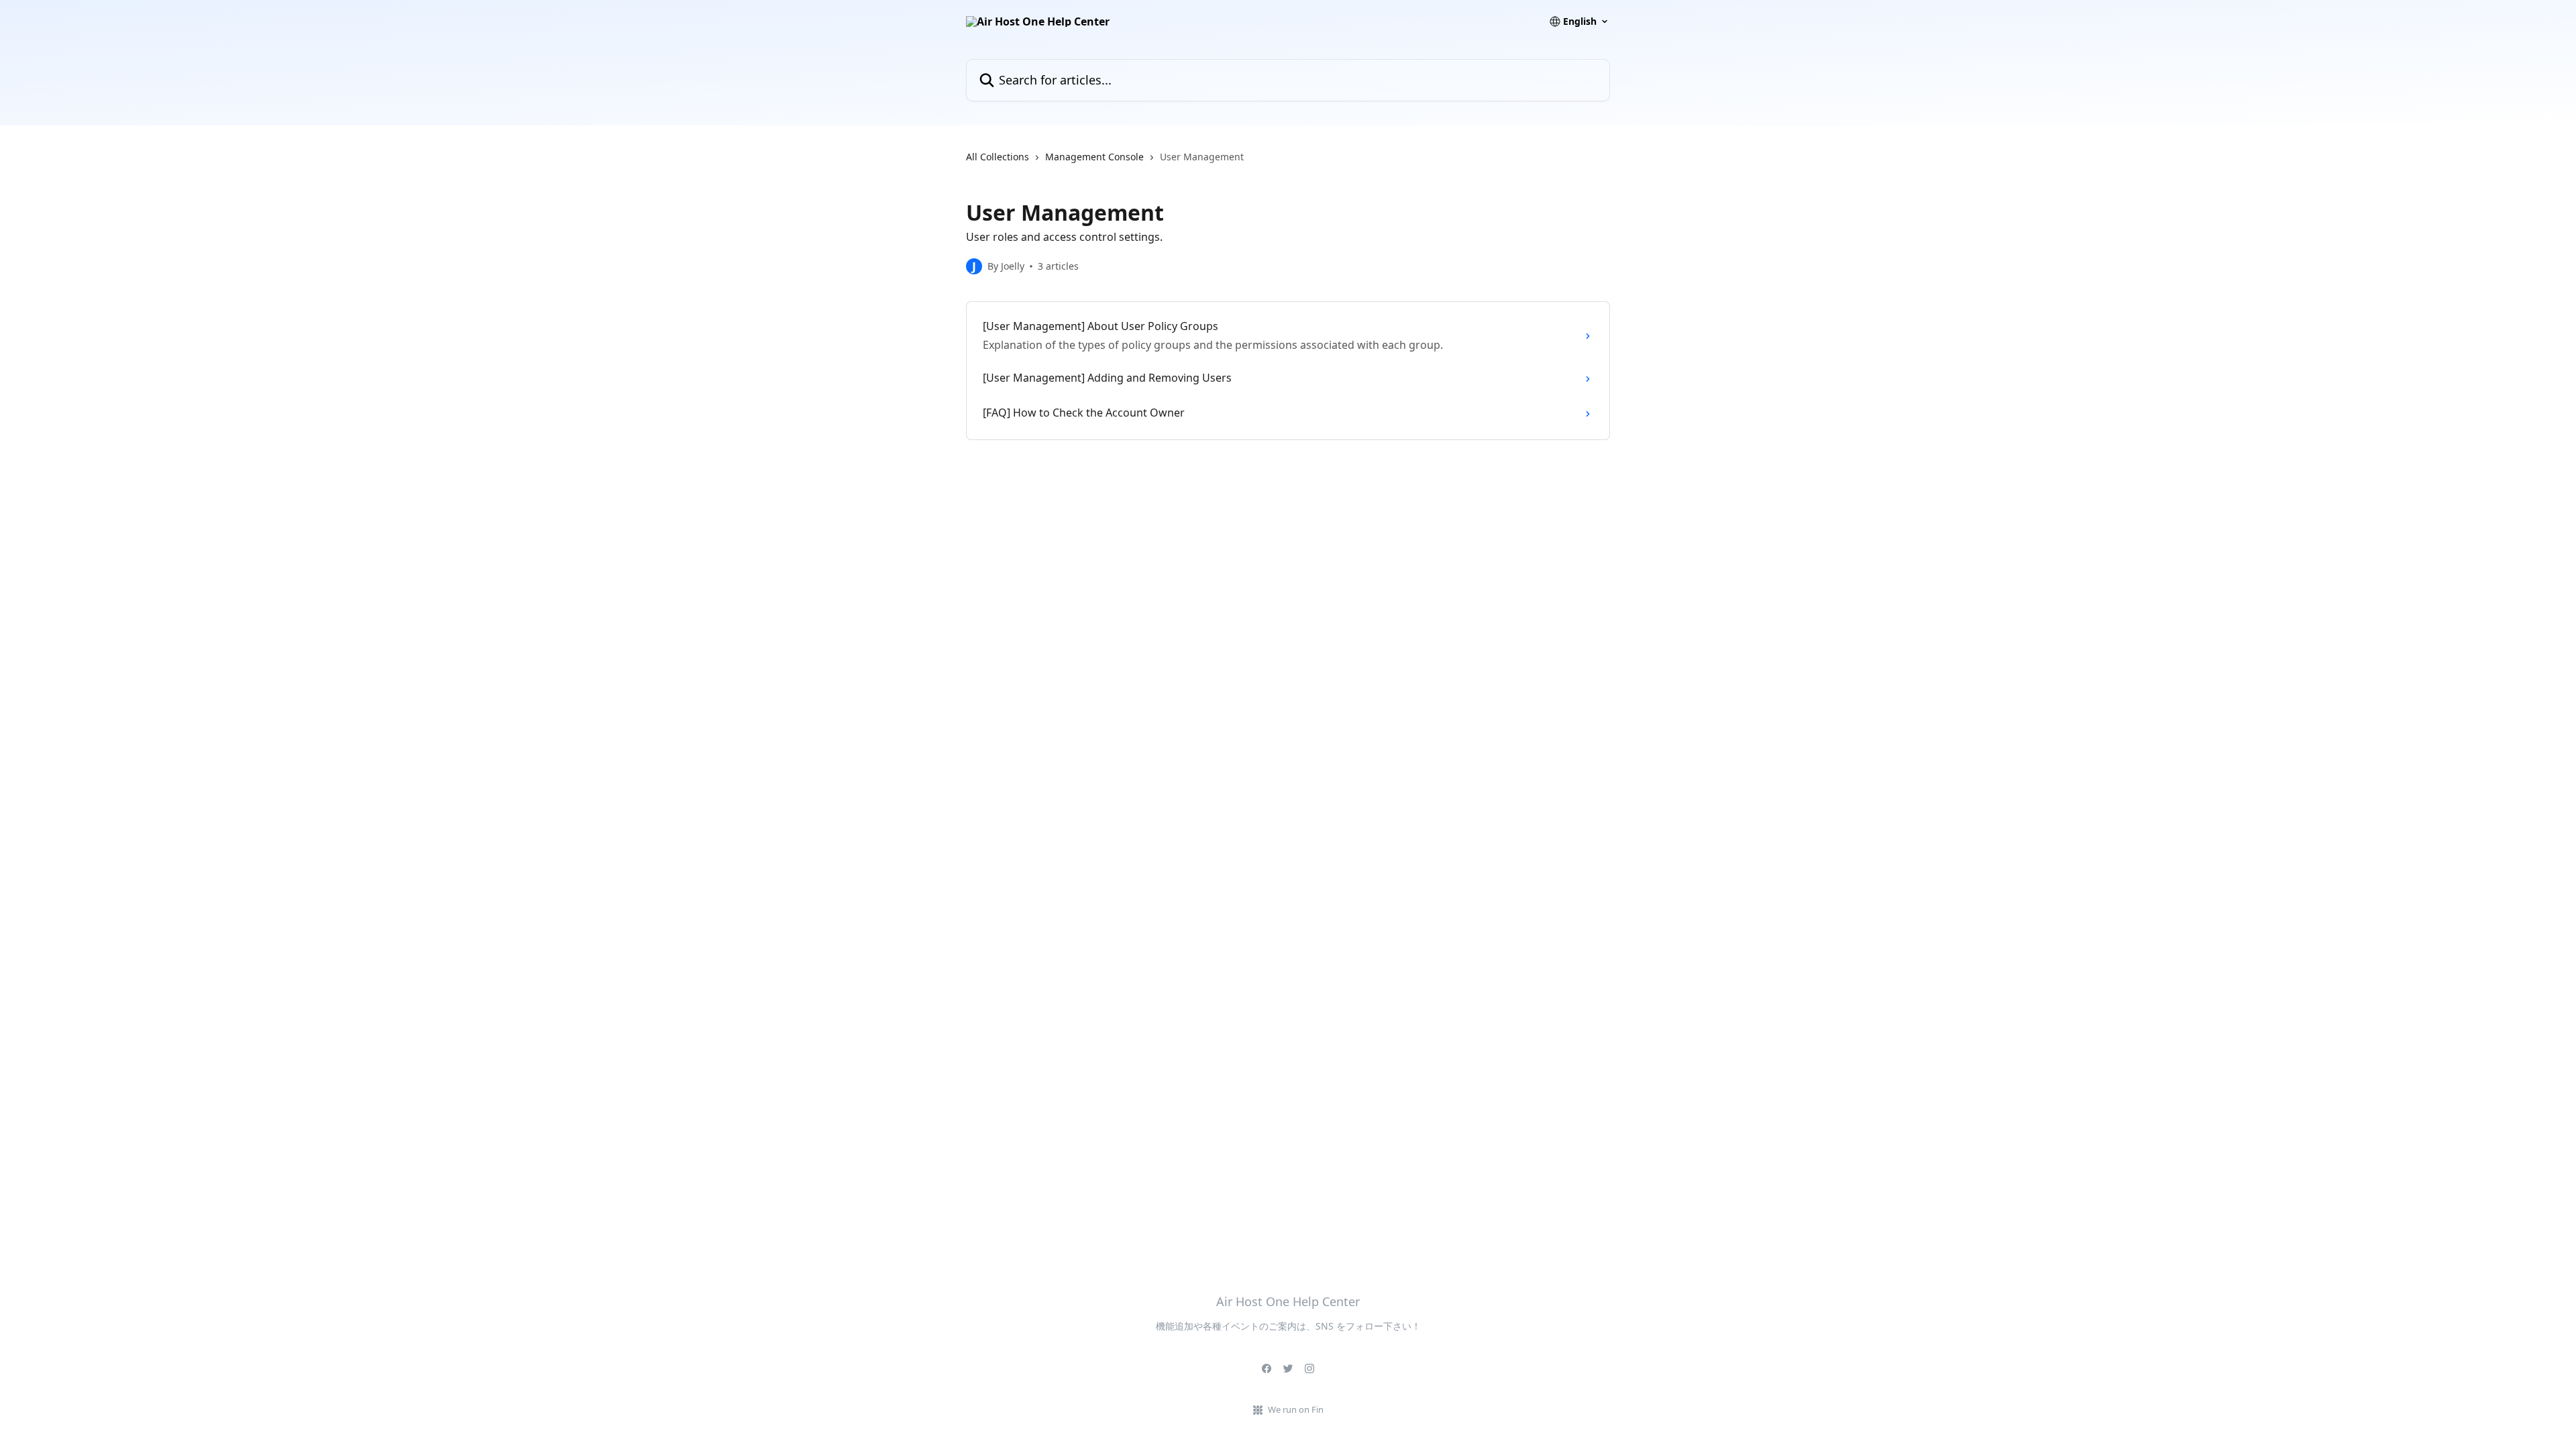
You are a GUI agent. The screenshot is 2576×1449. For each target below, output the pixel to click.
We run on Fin (1296, 1409)
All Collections (998, 157)
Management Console (1094, 157)
